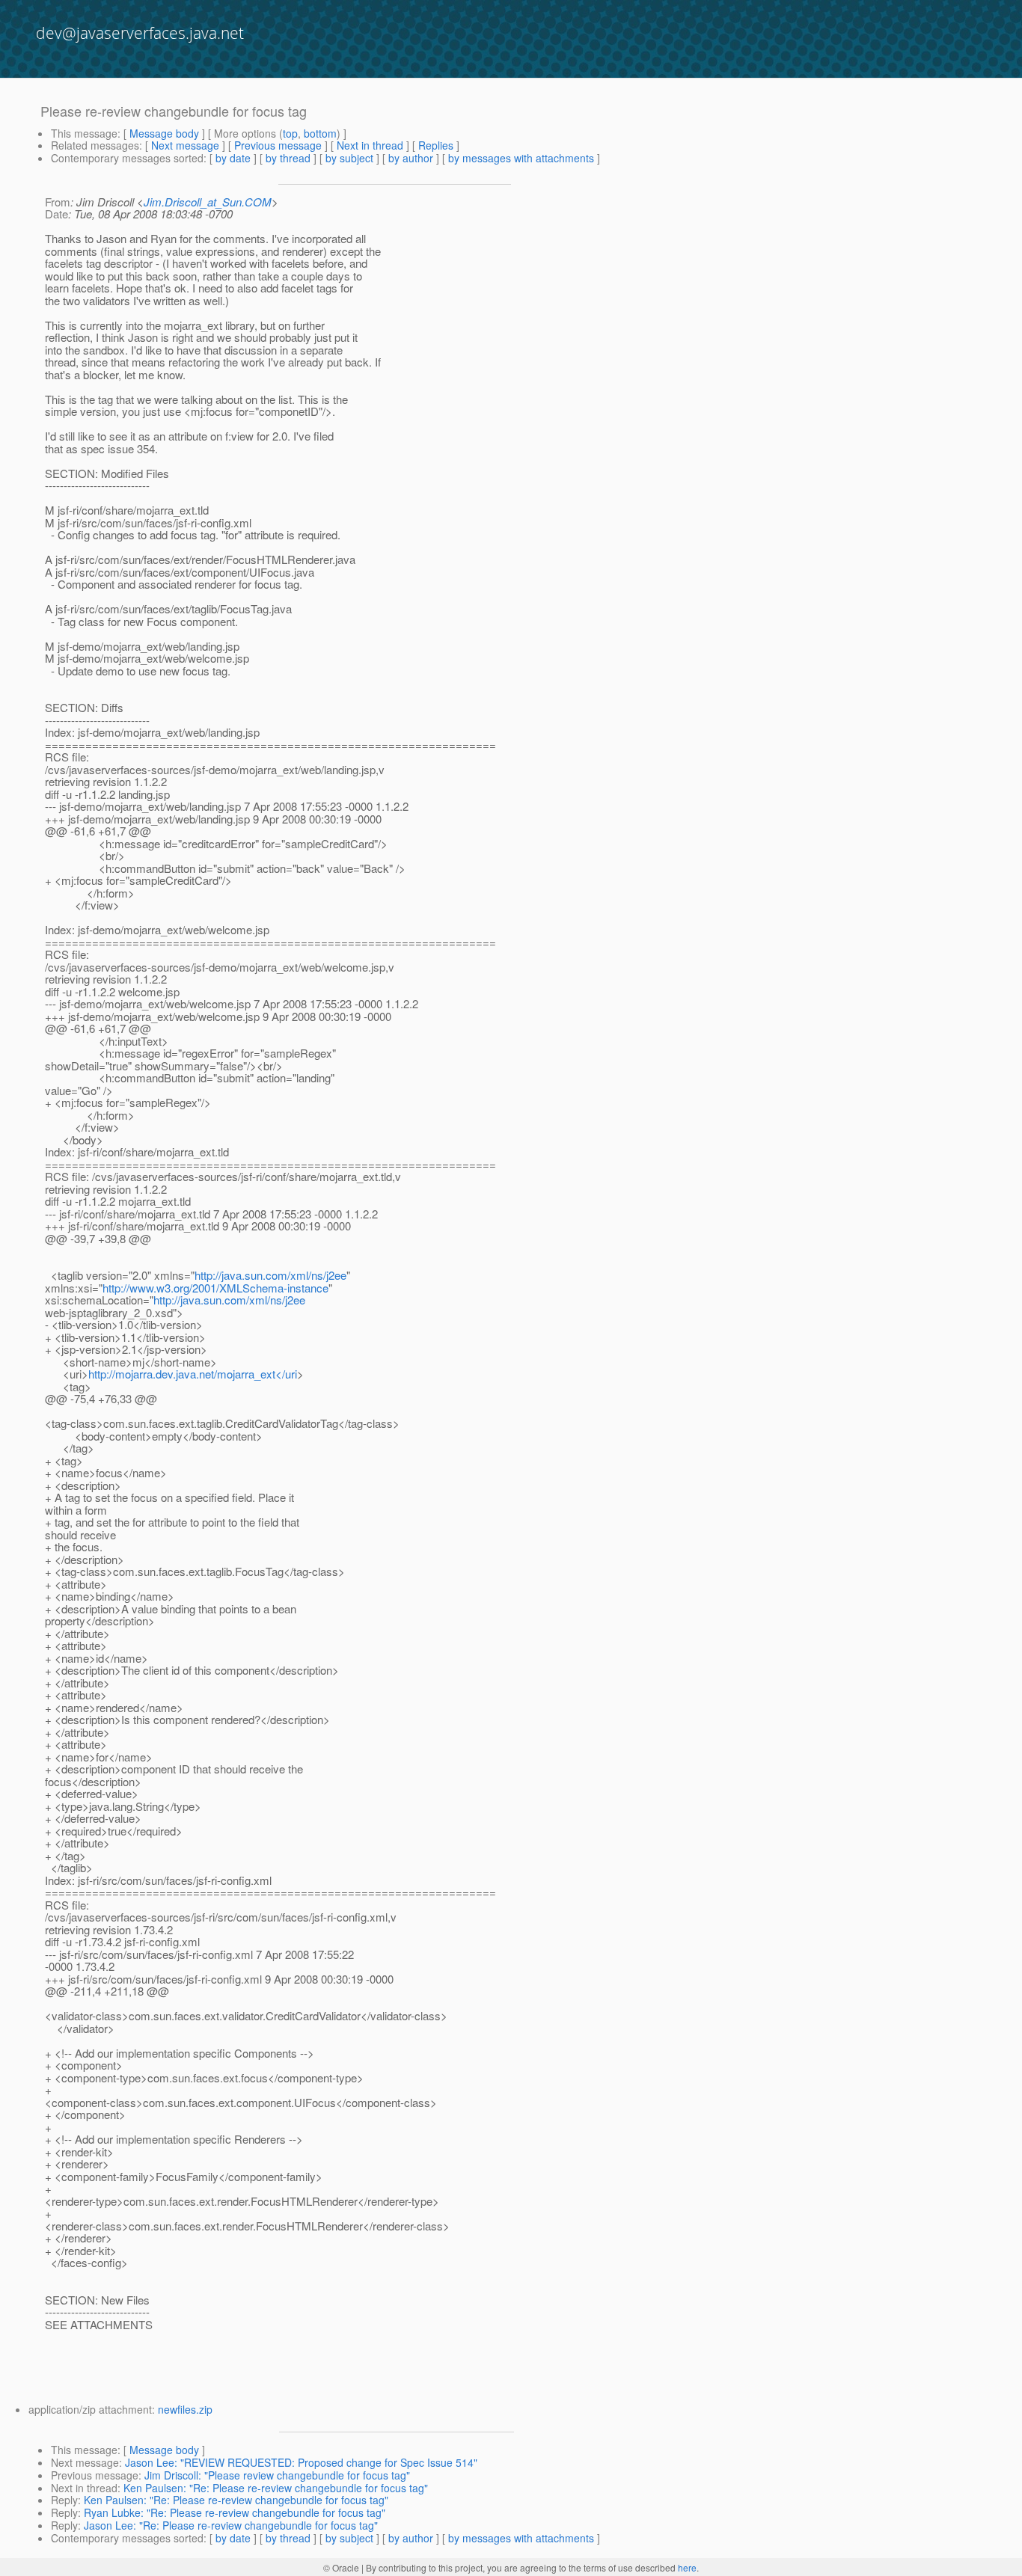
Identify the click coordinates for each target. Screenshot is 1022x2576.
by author (411, 158)
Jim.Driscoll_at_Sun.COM (208, 202)
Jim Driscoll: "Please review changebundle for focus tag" (277, 2475)
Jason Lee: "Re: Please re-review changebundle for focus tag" (231, 2525)
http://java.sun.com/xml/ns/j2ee (270, 1275)
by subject (349, 158)
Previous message (278, 145)
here (687, 2567)
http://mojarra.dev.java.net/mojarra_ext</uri (193, 1374)
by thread (288, 158)
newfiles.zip (185, 2409)
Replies (436, 145)
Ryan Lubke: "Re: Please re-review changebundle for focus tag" (235, 2512)
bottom (320, 133)
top (290, 133)
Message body (164, 133)
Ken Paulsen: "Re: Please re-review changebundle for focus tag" (276, 2488)
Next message (185, 145)
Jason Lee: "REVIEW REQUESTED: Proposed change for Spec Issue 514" (301, 2462)
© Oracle (341, 2567)
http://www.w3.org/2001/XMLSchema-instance (215, 1288)
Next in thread (370, 145)
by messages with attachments (521, 158)
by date (233, 158)
